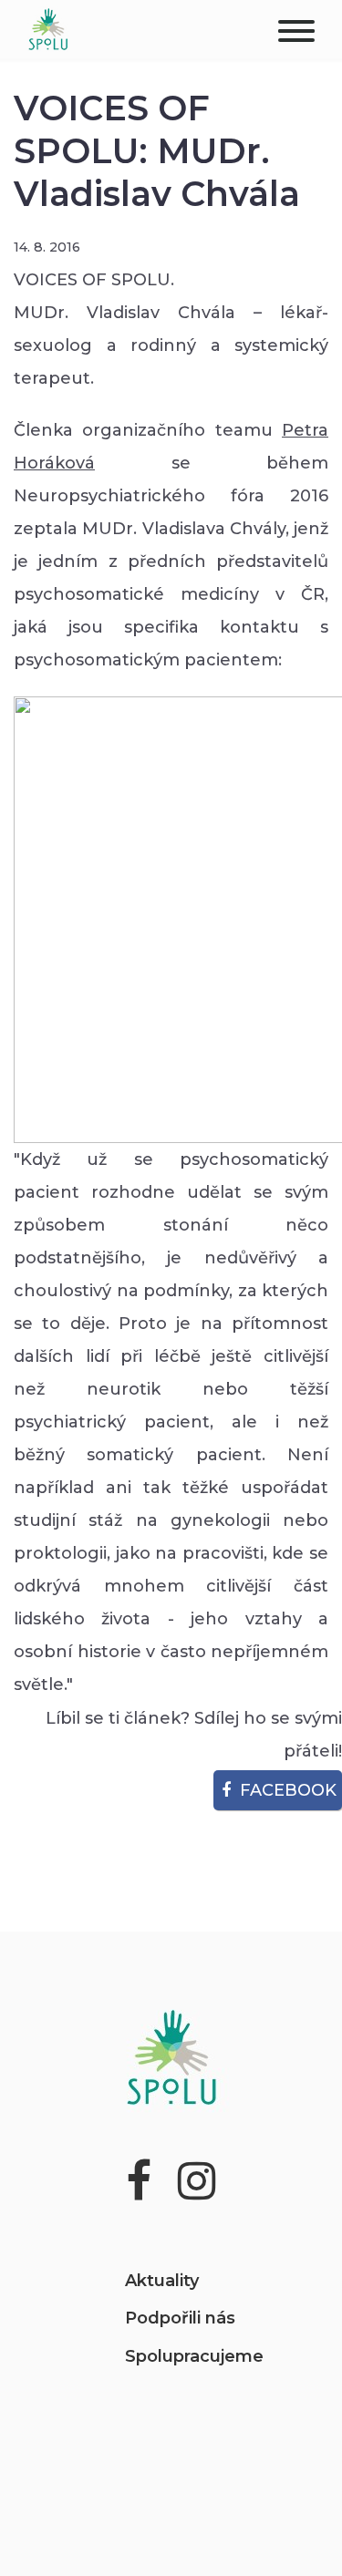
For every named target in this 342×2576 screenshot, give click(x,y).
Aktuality (162, 2281)
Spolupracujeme (194, 2356)
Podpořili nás (180, 2318)
